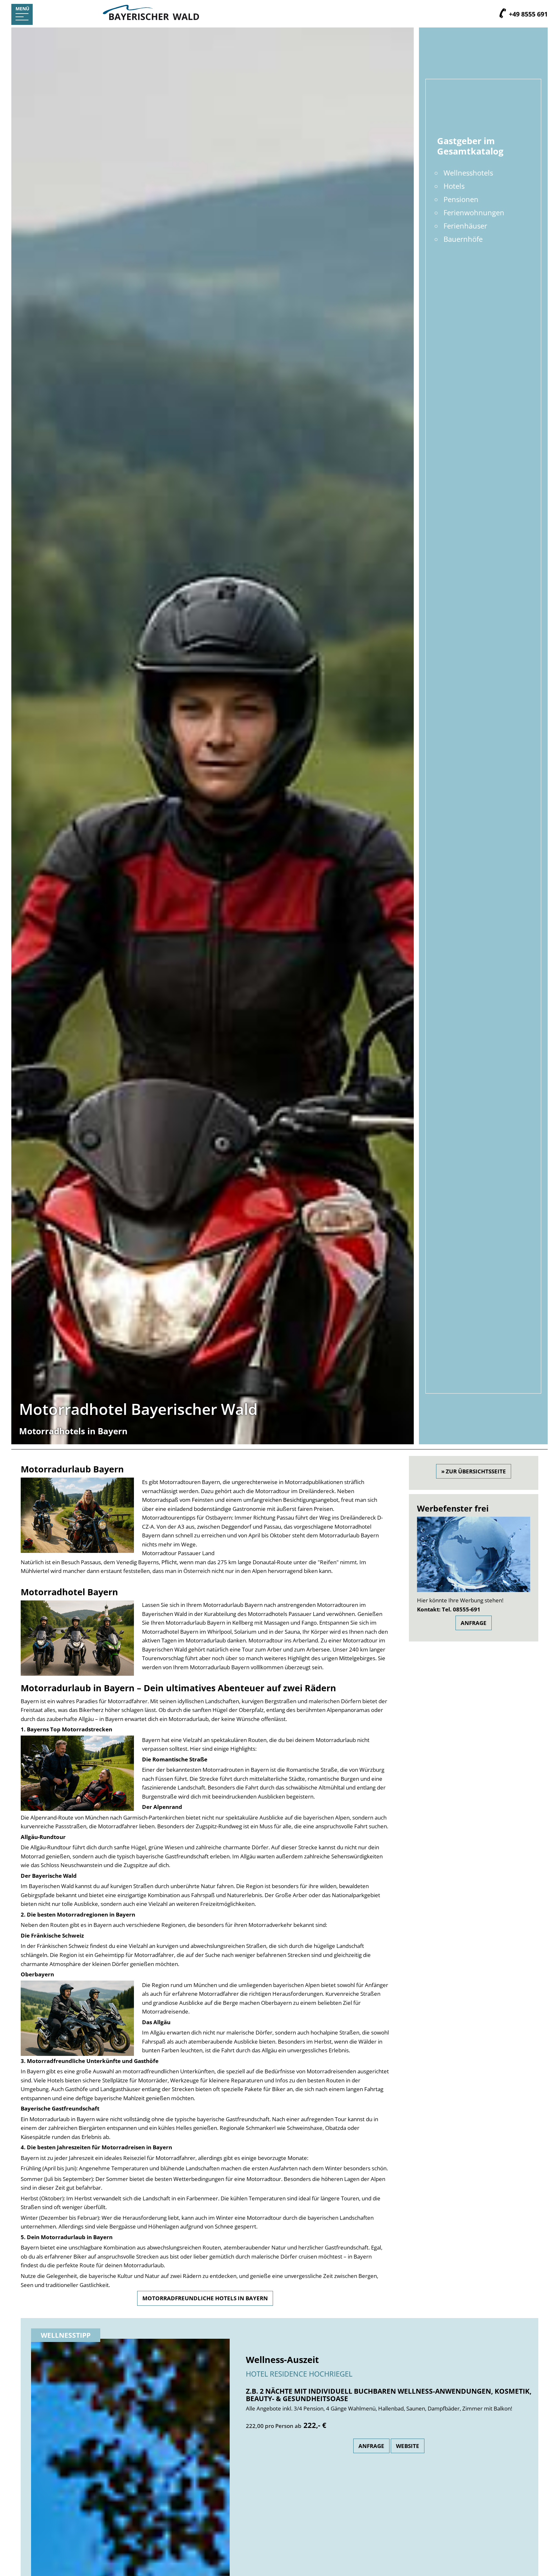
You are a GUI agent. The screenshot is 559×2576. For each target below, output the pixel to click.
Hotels (454, 186)
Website (408, 2446)
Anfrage (474, 1623)
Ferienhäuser (465, 226)
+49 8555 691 (527, 14)
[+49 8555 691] (503, 14)
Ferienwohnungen (474, 213)
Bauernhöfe (463, 239)
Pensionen (461, 199)
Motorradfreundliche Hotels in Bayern (205, 2298)
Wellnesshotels (468, 173)
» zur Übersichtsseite (474, 1471)
